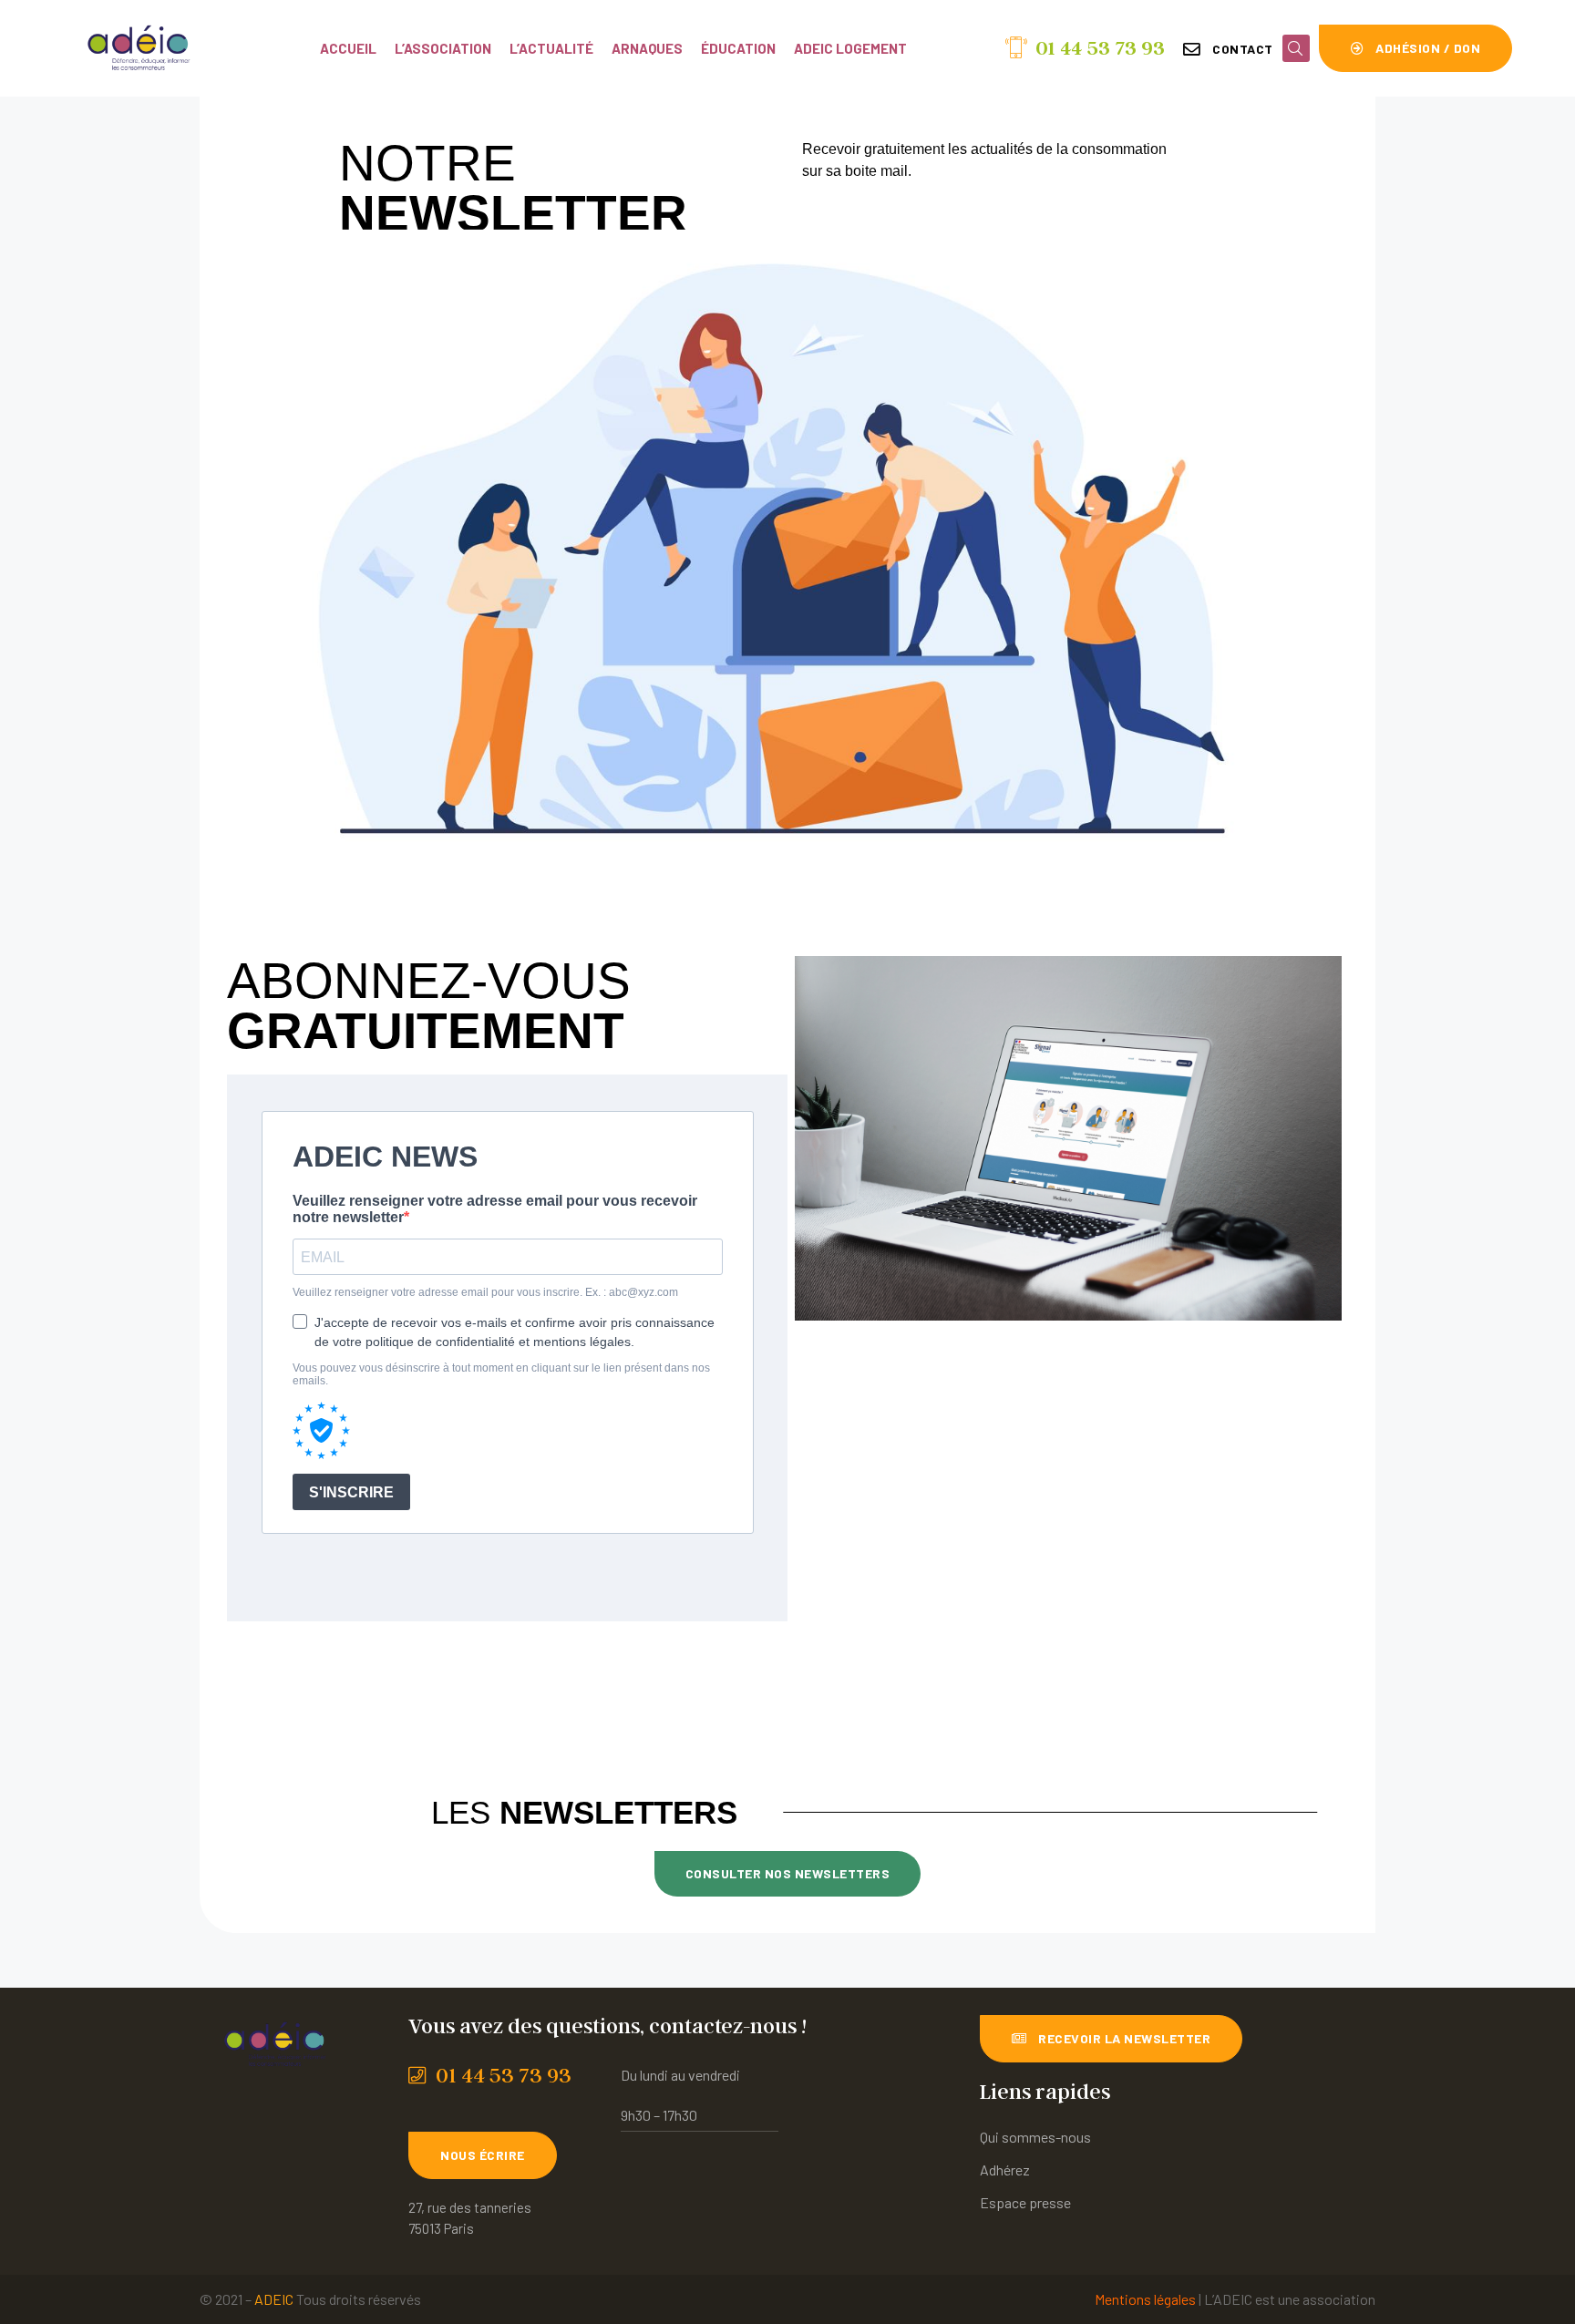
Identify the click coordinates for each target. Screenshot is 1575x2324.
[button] (1228, 49)
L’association (443, 48)
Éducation (738, 48)
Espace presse (1025, 2202)
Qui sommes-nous (1035, 2137)
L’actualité (551, 48)
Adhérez (1005, 2170)
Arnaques (647, 48)
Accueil (348, 48)
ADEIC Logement (850, 48)
